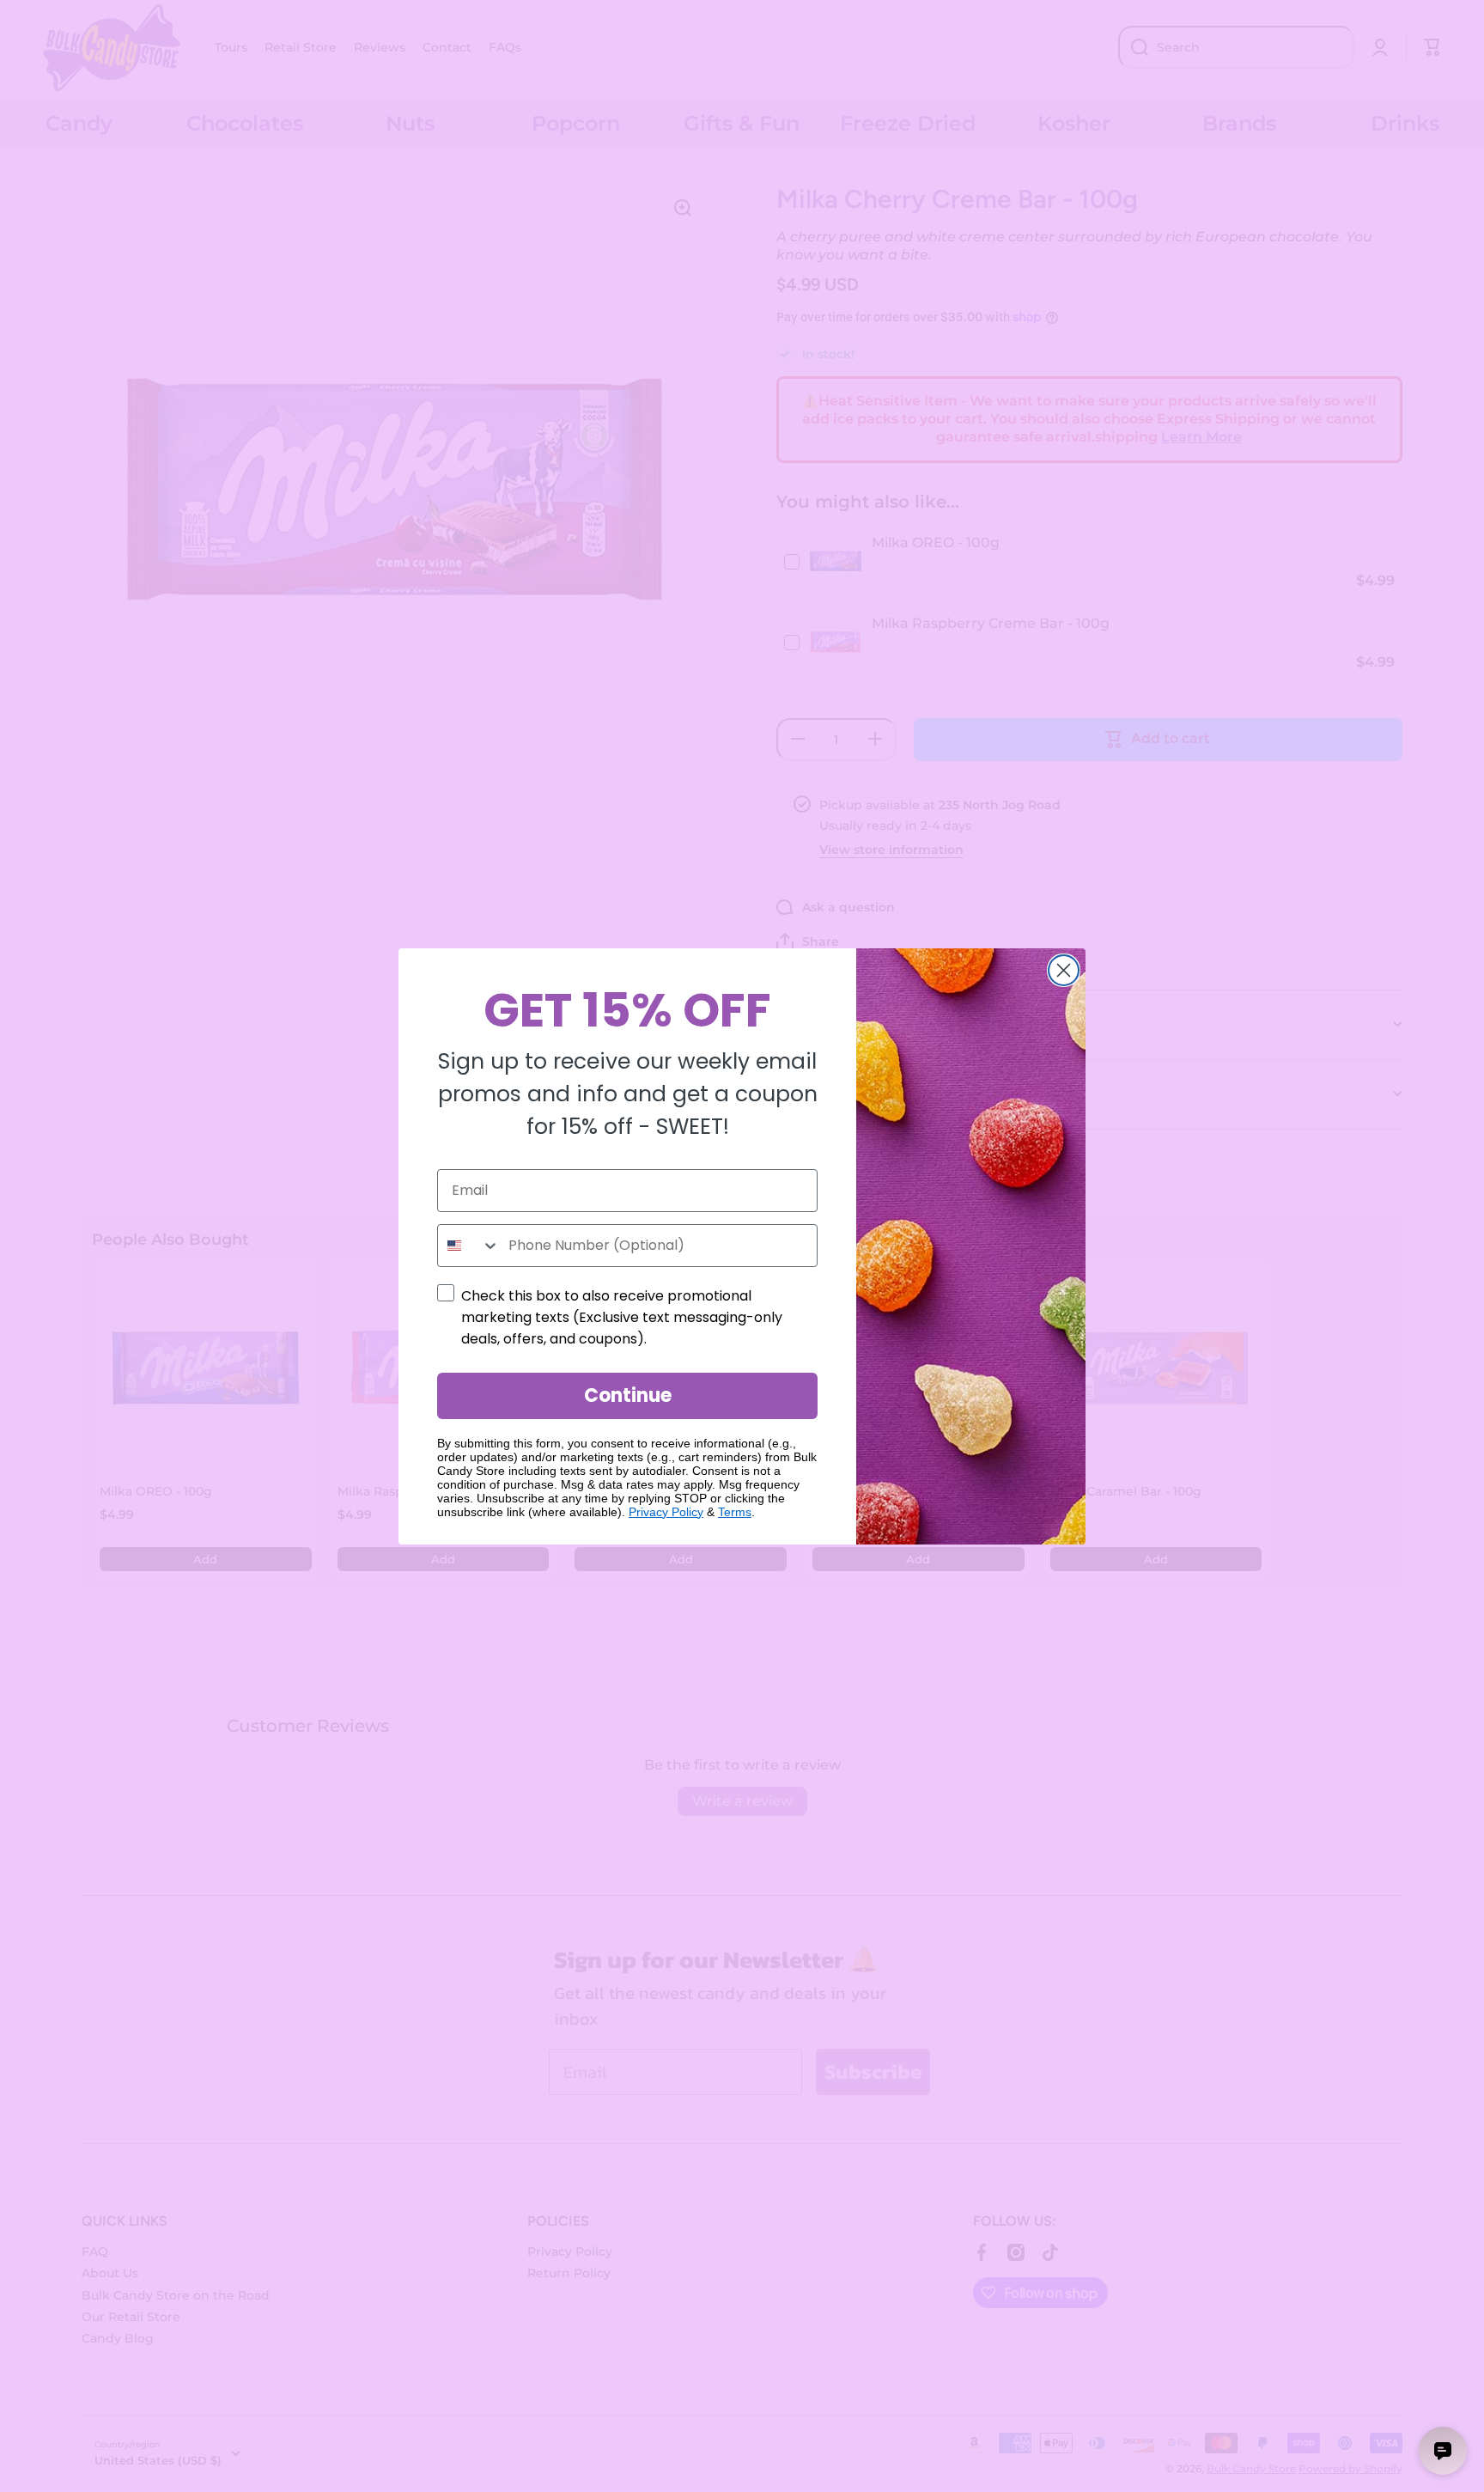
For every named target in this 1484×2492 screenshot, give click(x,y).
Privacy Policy (666, 1512)
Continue (628, 1395)
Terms (735, 1512)
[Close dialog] (1064, 970)
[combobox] (469, 1246)
